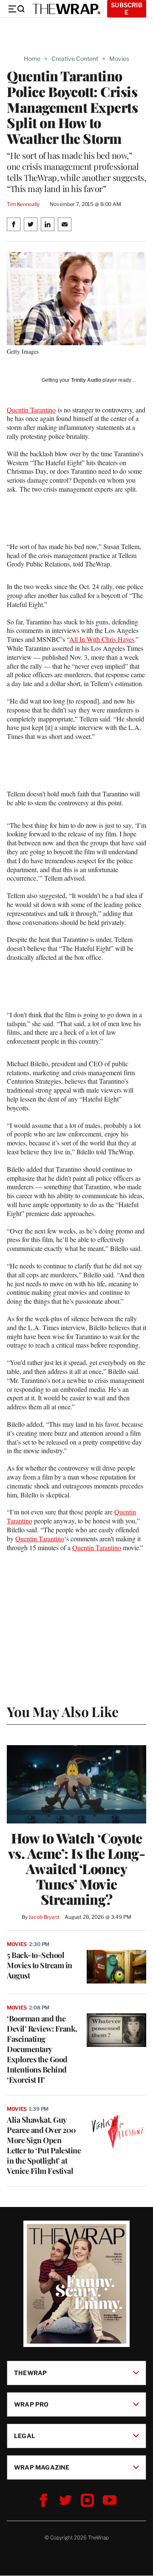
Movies (119, 59)
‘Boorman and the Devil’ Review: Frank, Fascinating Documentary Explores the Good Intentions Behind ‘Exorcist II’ (42, 2049)
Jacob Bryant (44, 1917)
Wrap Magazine (42, 2467)
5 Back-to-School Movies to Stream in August (40, 1965)
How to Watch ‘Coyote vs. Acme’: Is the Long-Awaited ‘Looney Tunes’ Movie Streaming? (77, 1869)
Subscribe (127, 9)
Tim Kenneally (23, 204)
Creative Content (75, 59)
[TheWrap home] (66, 9)
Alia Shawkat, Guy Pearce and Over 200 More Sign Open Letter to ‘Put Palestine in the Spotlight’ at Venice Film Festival (44, 2145)
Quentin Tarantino (31, 410)
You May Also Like (63, 1711)
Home (32, 59)
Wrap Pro (31, 2404)
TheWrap (30, 2373)
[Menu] (16, 9)
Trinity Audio (86, 380)
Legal (25, 2436)
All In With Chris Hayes (102, 639)
